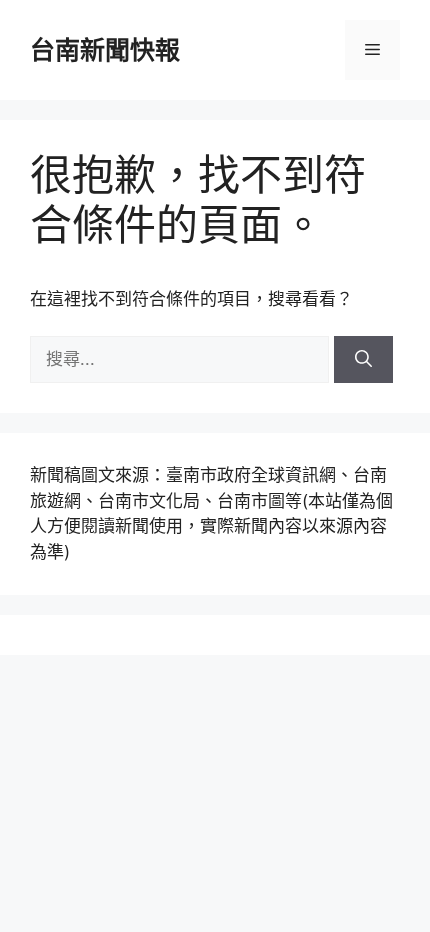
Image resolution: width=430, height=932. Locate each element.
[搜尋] (363, 360)
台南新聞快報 (105, 50)
